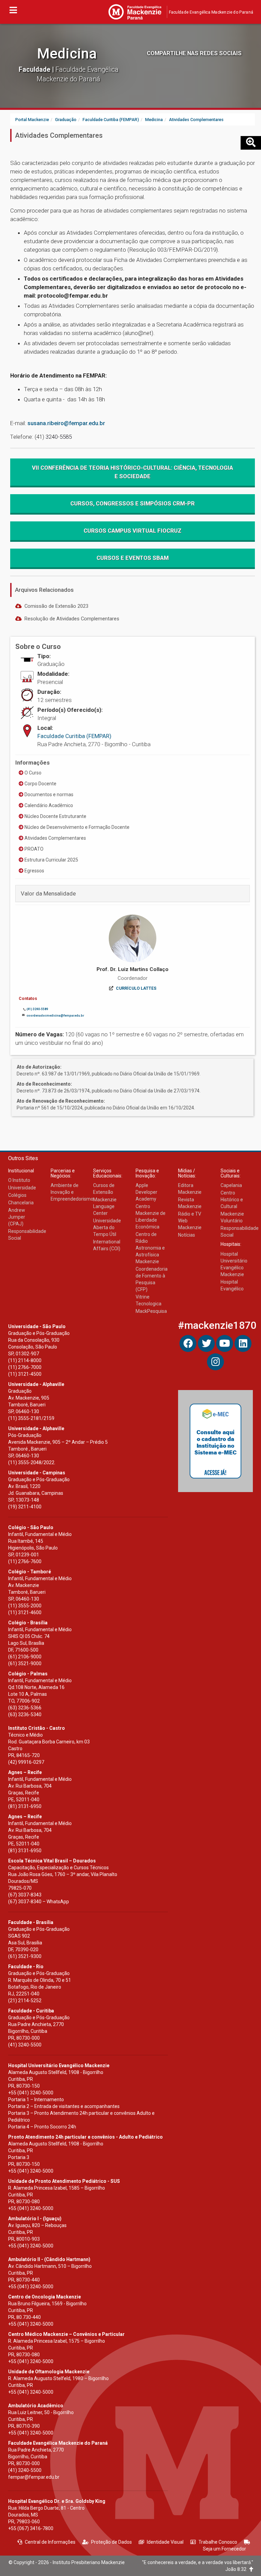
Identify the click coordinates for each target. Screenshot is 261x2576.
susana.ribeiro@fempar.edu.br (66, 423)
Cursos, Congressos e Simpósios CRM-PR (133, 503)
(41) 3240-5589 (37, 1009)
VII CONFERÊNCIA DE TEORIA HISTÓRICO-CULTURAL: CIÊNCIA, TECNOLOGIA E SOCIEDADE (133, 472)
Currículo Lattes (136, 988)
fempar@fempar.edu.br (34, 2477)
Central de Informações (50, 2542)
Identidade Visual (165, 2542)
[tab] (133, 893)
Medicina (67, 54)
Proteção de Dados (111, 2542)
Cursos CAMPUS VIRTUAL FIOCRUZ (133, 531)
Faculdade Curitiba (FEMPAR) (74, 736)
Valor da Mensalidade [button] (48, 893)
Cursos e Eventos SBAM (133, 558)
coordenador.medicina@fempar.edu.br (55, 1016)
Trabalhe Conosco (218, 2542)
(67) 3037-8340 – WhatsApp (39, 1902)
